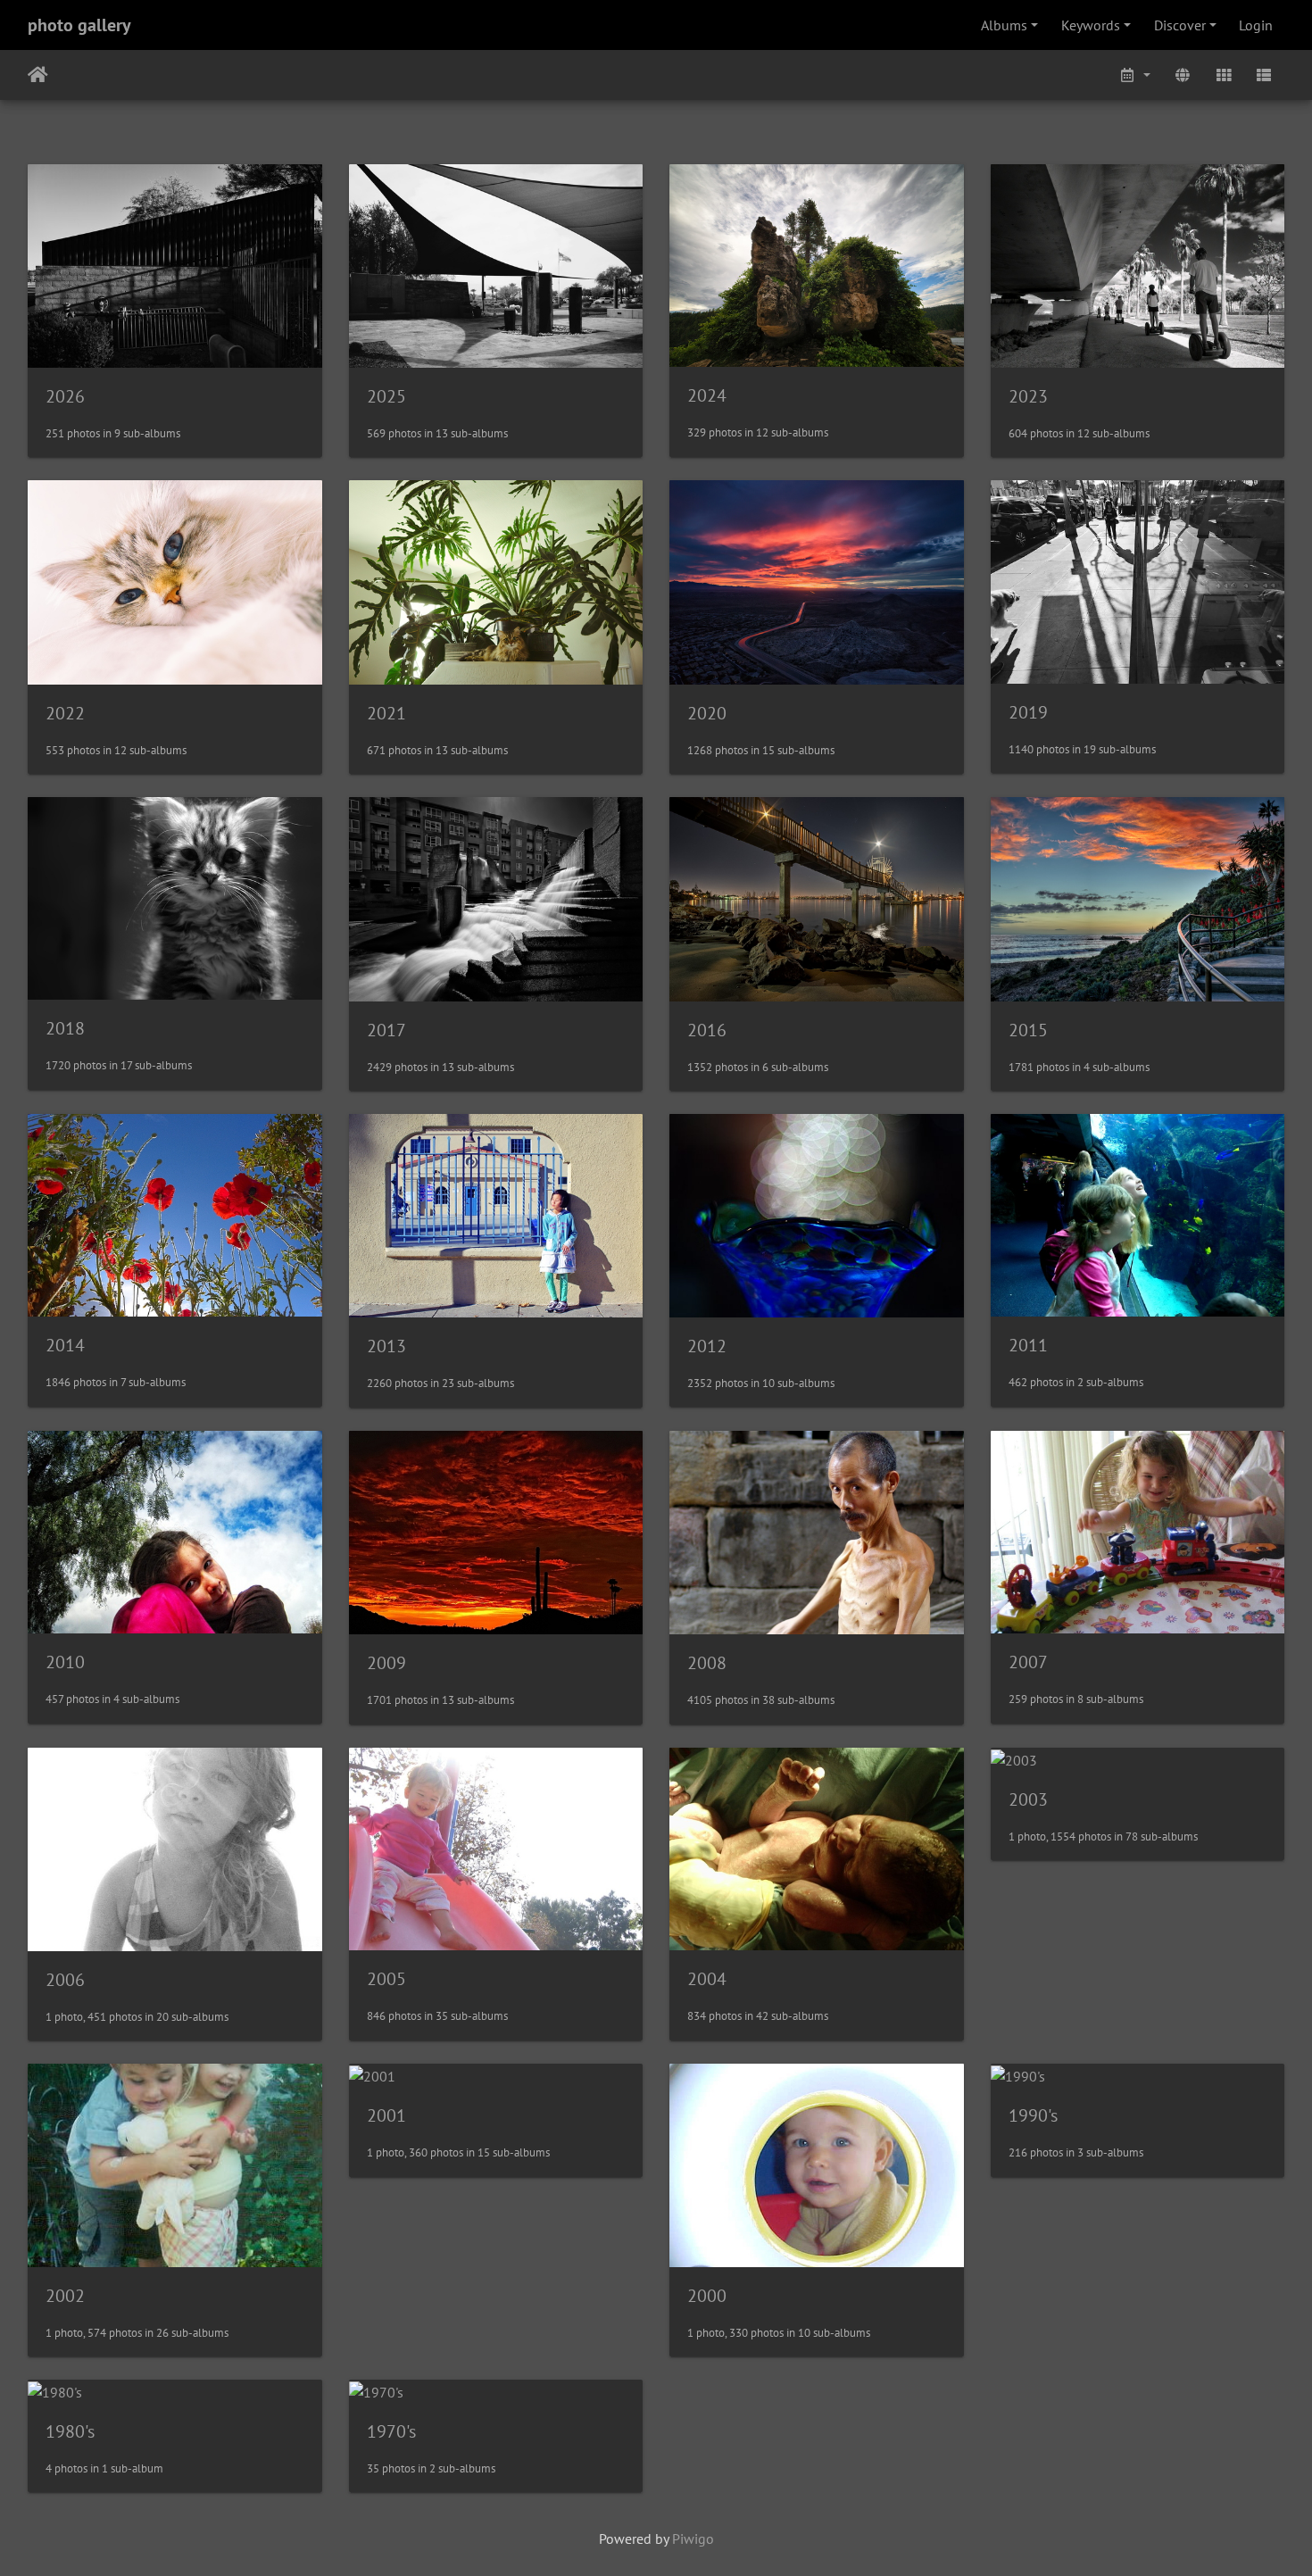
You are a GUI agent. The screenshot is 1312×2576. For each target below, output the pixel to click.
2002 (65, 2296)
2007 (1028, 1662)
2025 (386, 396)
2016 (707, 1030)
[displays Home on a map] (1183, 75)
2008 (707, 1663)
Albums (1004, 25)
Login (1256, 25)
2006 (65, 1980)
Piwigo (693, 2539)
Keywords (1091, 25)
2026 (65, 396)
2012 (707, 1346)
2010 (65, 1662)
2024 (707, 395)
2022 (65, 713)
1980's (70, 2431)
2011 (1028, 1345)
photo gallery (79, 25)
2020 (707, 713)
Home (38, 75)
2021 (386, 713)
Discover (1180, 25)
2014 (65, 1345)
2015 (1028, 1030)
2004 (707, 1979)
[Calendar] (1135, 75)
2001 (386, 2115)
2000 (707, 2296)
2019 (1028, 712)
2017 (386, 1030)
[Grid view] (1224, 75)
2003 (1028, 1799)
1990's (1033, 2115)
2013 (386, 1346)
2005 (386, 1979)
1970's (391, 2431)
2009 (386, 1663)
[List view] (1264, 75)
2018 (65, 1028)
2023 (1028, 396)
